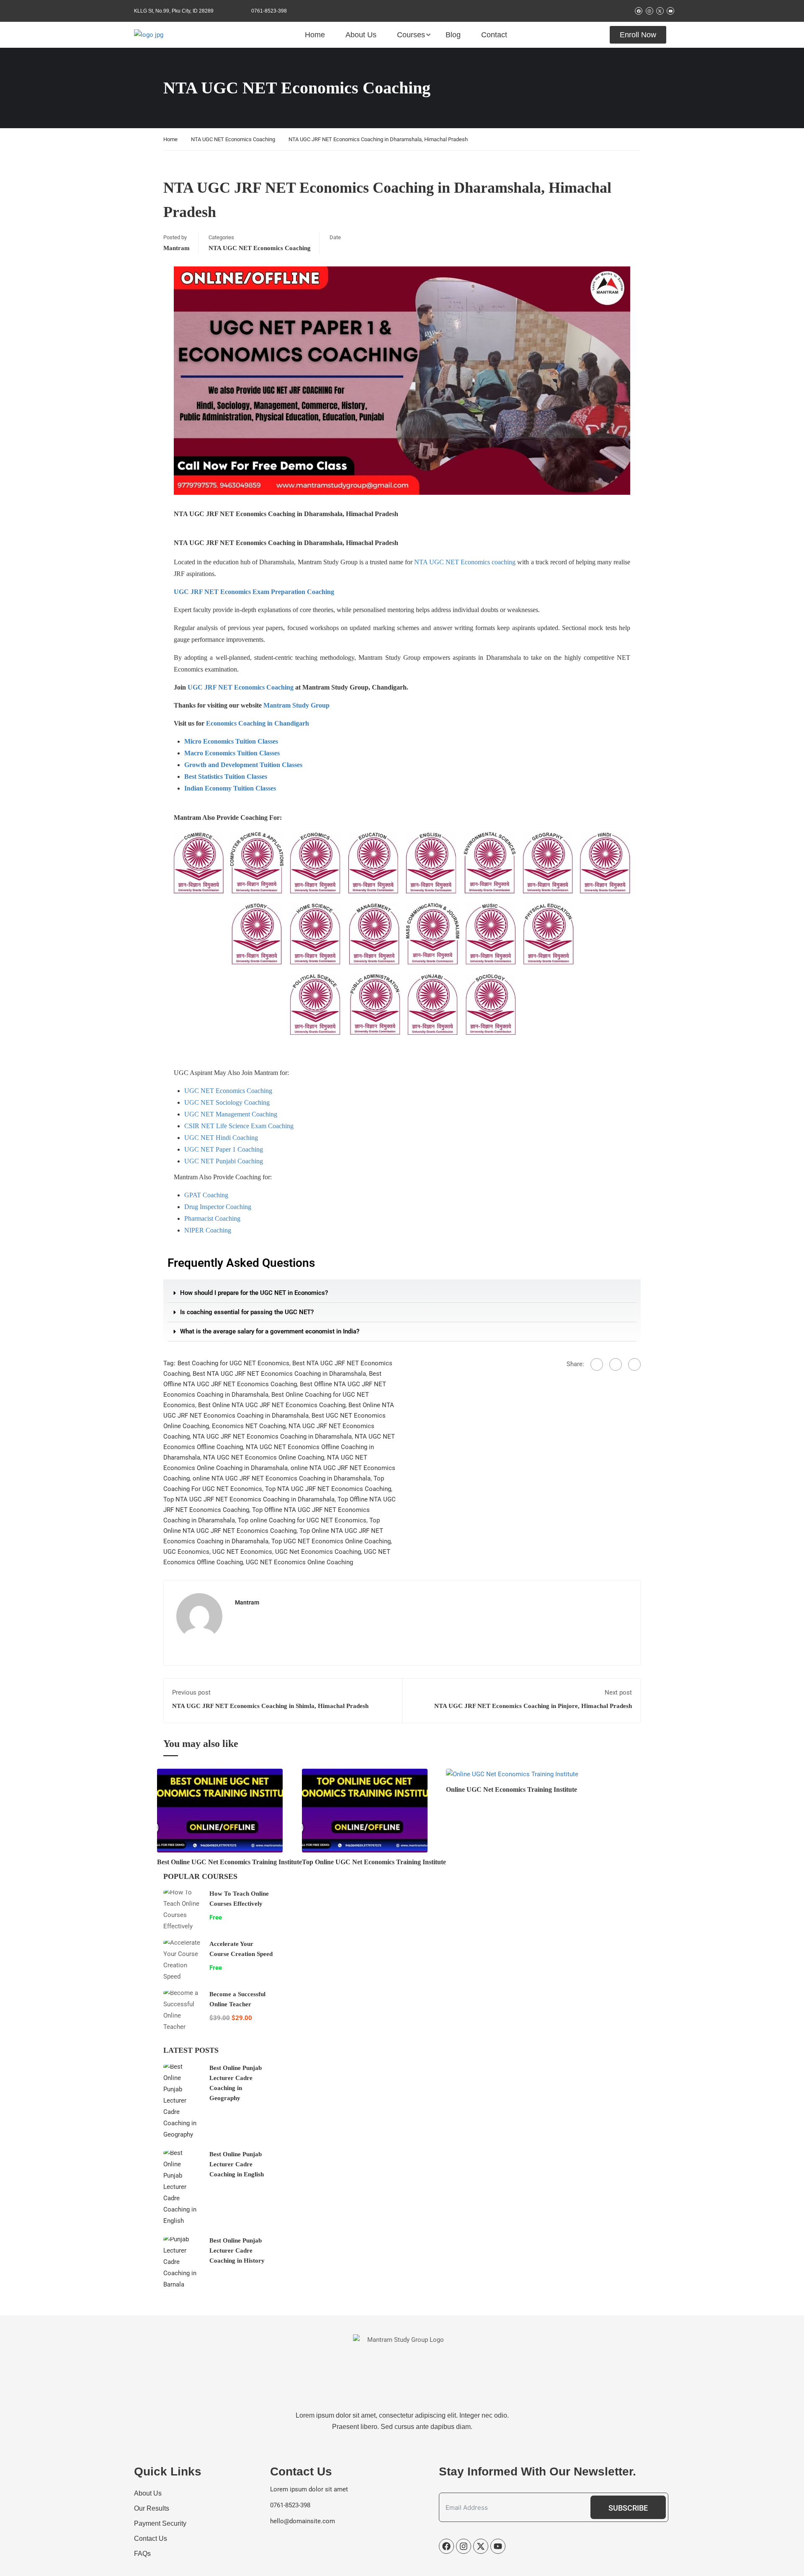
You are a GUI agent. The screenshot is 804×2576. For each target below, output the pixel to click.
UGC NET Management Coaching (231, 1114)
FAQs (142, 2554)
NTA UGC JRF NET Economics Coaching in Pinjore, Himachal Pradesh (533, 1706)
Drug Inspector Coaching (218, 1207)
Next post (618, 1692)
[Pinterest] (634, 1364)
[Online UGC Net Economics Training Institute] (512, 1774)
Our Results (152, 2508)
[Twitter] (616, 1364)
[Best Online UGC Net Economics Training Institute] (220, 1810)
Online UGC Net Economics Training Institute (512, 1789)
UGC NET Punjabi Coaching (224, 1161)
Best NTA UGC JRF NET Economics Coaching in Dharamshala (279, 1374)
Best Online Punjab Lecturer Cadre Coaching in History (237, 2250)
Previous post (191, 1692)
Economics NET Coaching (249, 1426)
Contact (494, 35)
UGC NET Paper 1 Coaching (224, 1149)
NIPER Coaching (208, 1230)
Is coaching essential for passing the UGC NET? (247, 1312)
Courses (411, 35)
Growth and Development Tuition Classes (243, 765)
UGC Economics (186, 1552)
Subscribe (628, 2508)
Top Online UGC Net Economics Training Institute (374, 1862)
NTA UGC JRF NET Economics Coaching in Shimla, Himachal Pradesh (270, 1706)
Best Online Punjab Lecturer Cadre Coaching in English (237, 2164)
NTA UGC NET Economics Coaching (233, 139)
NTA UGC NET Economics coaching (465, 562)
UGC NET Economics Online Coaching (299, 1562)
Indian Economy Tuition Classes (230, 788)
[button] (402, 1293)
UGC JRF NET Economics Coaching (241, 687)
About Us (361, 35)
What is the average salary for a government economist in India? (270, 1331)
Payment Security (160, 2523)
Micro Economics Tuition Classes (231, 741)
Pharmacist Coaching (212, 1218)
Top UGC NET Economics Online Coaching (331, 1541)
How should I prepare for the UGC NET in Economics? (254, 1293)
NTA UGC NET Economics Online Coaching (264, 1457)
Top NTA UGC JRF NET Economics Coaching (328, 1489)
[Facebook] (597, 1364)
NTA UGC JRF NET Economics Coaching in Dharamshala (272, 1437)
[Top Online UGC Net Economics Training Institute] (365, 1810)
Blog (453, 35)
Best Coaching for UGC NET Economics (233, 1363)
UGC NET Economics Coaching (228, 1091)
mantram (177, 248)
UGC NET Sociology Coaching (227, 1102)
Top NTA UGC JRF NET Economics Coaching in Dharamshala (249, 1499)
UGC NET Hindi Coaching (221, 1138)
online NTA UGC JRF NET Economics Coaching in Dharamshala (282, 1478)
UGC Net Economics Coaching (318, 1552)
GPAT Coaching (206, 1195)
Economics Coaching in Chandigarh (258, 723)
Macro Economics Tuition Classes (232, 753)
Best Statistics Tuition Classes (226, 776)
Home (315, 35)
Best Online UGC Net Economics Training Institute (229, 1862)
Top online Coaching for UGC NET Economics (302, 1520)
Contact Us (151, 2539)
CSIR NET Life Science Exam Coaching (239, 1126)
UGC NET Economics (242, 1552)
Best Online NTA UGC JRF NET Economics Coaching (272, 1405)
